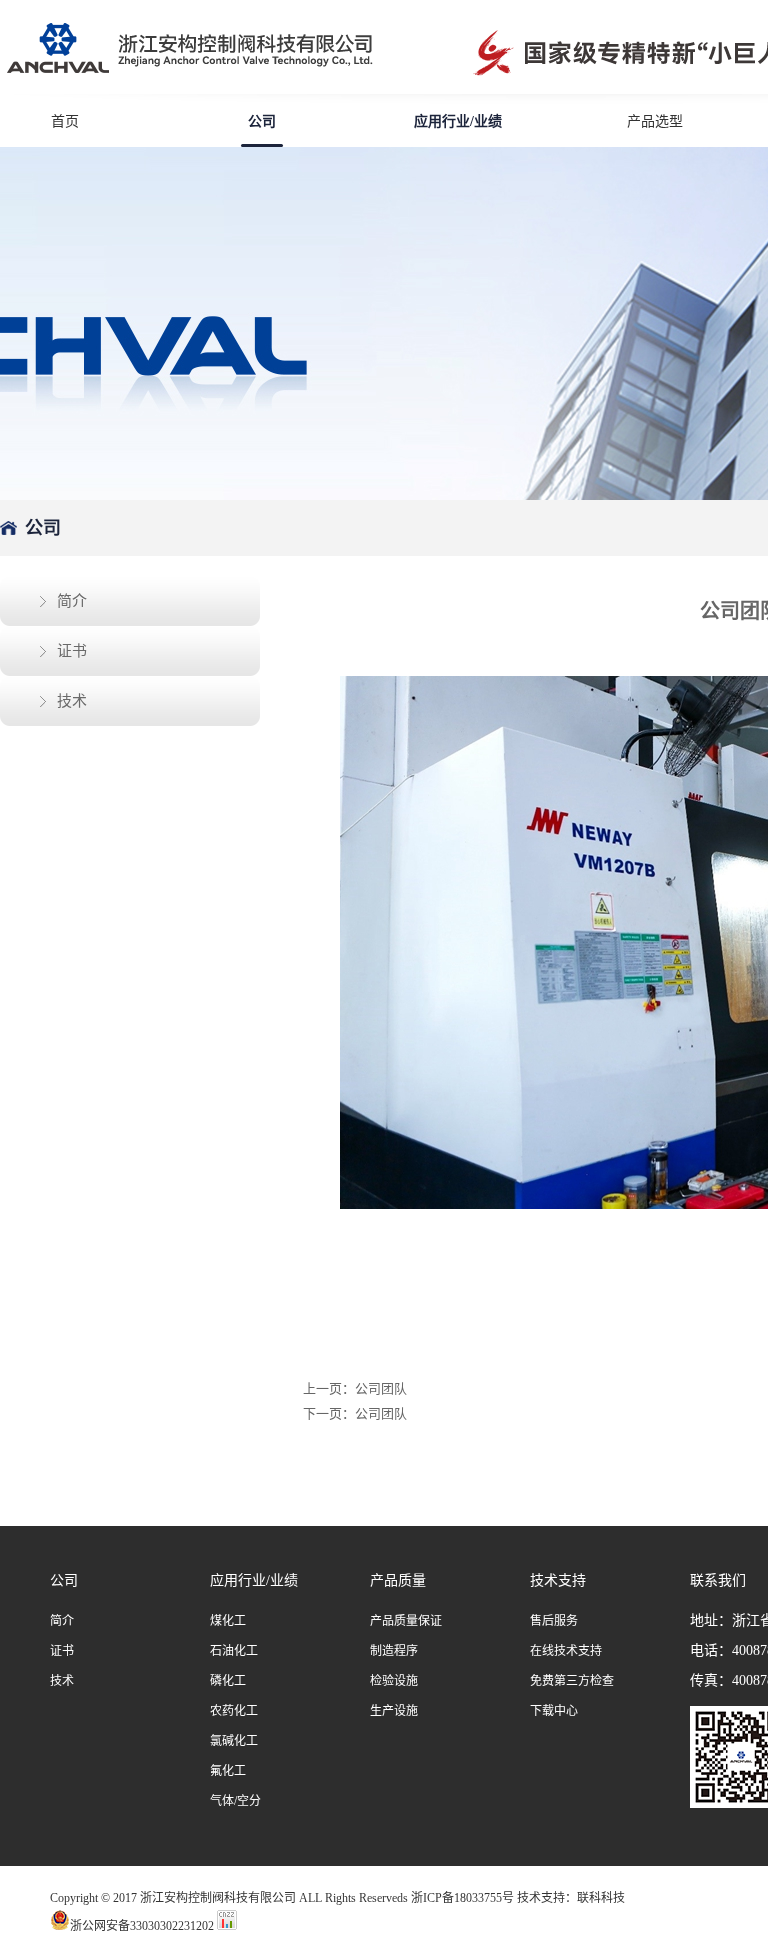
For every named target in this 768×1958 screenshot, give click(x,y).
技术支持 (558, 1580)
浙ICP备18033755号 (462, 1898)
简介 (72, 601)
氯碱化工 (234, 1741)
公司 (262, 121)
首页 (65, 121)
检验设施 (394, 1681)
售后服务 (554, 1621)
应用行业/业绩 (458, 121)
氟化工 (228, 1771)
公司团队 (381, 1388)
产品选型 (655, 121)
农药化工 (234, 1711)
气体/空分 (235, 1801)
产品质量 (398, 1580)
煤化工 (228, 1621)
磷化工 (228, 1681)
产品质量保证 (406, 1621)
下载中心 (554, 1711)
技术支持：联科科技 (571, 1898)
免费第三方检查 (572, 1681)
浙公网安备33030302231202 (142, 1924)
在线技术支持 (566, 1651)
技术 (72, 701)
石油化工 (234, 1651)
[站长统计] (227, 1926)
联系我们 (718, 1580)
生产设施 (394, 1711)
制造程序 (394, 1651)
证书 (72, 651)
